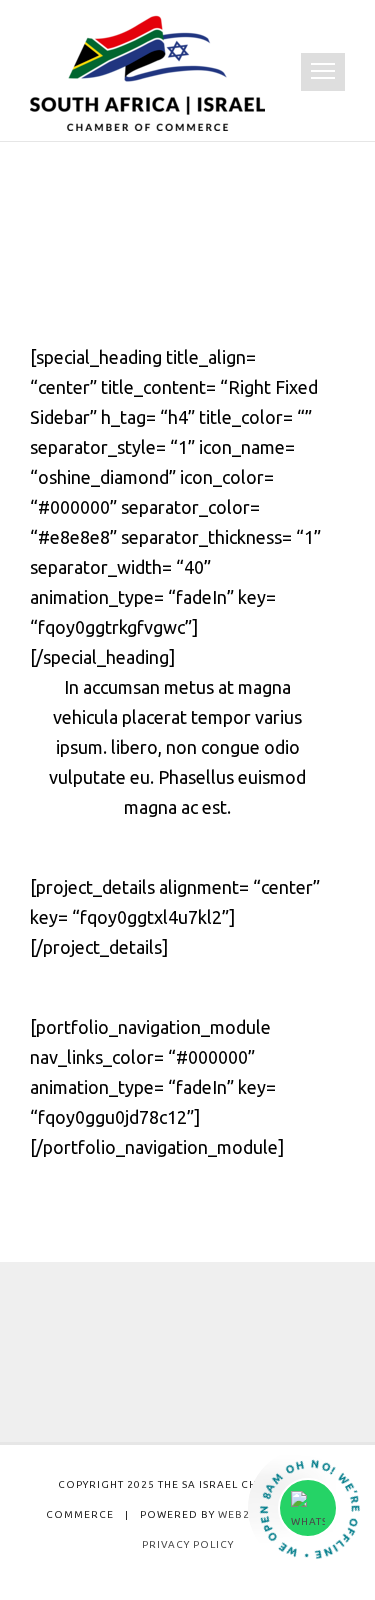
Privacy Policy (188, 1544)
